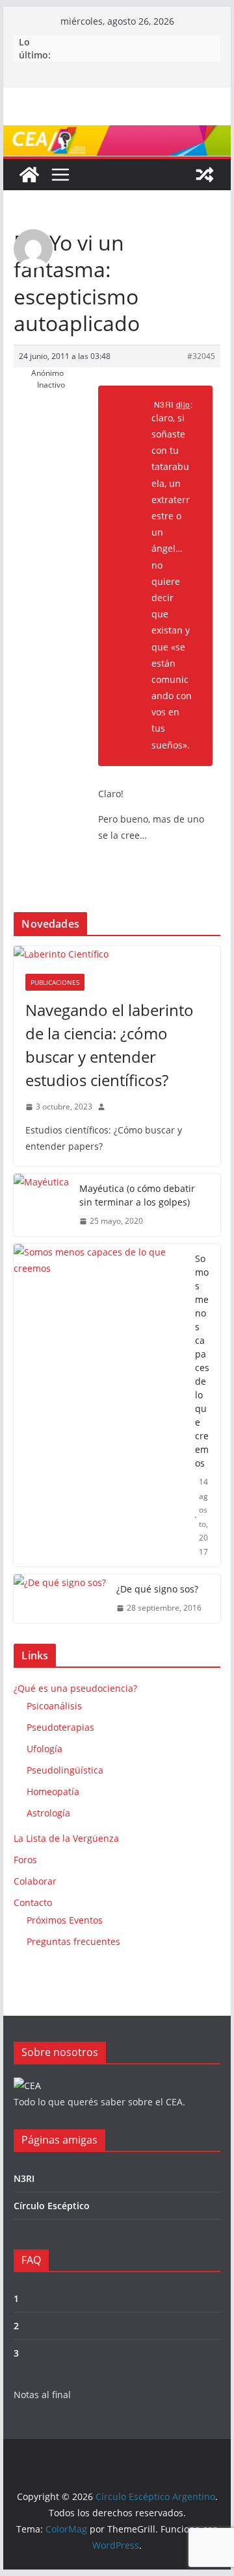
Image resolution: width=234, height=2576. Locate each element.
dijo (183, 404)
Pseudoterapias (60, 1727)
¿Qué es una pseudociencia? (75, 1688)
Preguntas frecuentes (73, 1941)
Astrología (48, 1813)
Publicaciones (55, 982)
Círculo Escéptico (52, 2206)
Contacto (33, 1902)
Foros (25, 1860)
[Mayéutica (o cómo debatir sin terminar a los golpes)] (41, 1205)
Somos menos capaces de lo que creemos (202, 1361)
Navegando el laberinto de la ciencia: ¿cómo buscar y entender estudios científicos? (110, 1045)
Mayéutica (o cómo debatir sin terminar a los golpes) (137, 1195)
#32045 (201, 356)
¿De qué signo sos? (157, 1589)
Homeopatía (53, 1791)
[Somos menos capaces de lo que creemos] (99, 1406)
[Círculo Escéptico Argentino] (29, 175)
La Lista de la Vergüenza (66, 1838)
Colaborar (35, 1881)
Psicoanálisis (54, 1706)
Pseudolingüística (65, 1770)
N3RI (24, 2178)
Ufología (45, 1749)
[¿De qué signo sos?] (60, 1599)
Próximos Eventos (65, 1920)
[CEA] (27, 2086)
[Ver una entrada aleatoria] (205, 175)
